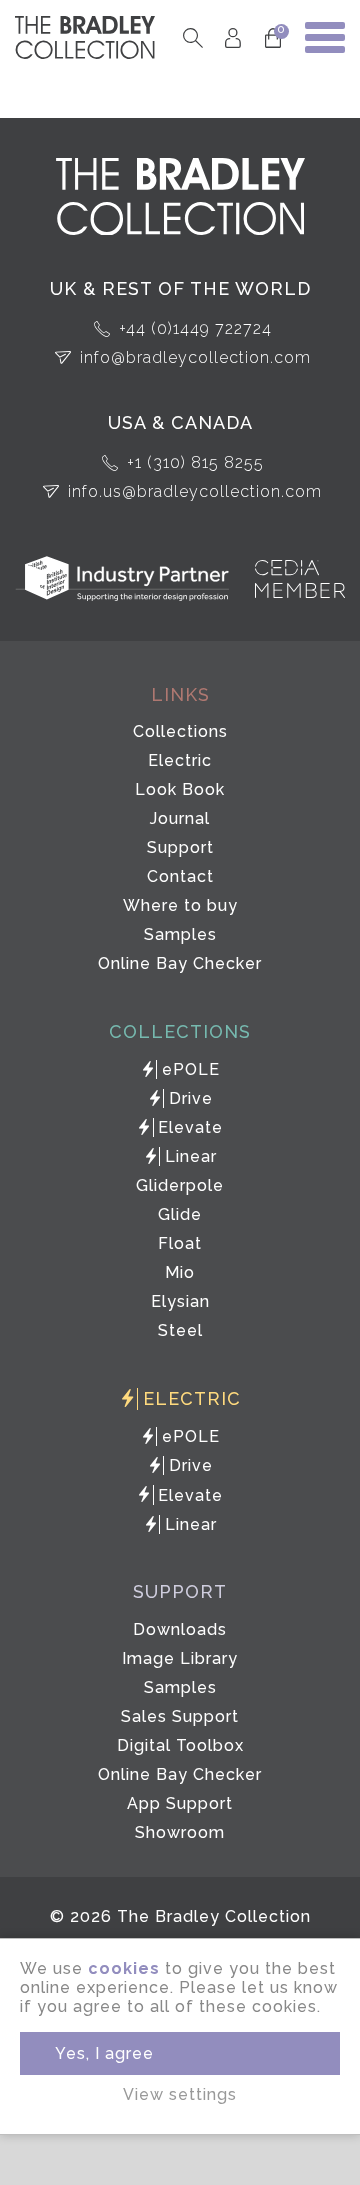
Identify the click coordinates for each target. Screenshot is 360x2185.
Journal (180, 818)
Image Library (180, 1658)
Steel (180, 1330)
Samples (180, 934)
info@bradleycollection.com (195, 357)
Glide (180, 1214)
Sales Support (180, 1716)
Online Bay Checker (180, 963)
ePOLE (191, 1069)
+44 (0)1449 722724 (195, 328)
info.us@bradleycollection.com (195, 491)
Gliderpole (180, 1185)
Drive (191, 1098)
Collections (180, 731)
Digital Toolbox (180, 1745)
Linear (191, 1156)
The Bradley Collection (85, 37)
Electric (180, 760)
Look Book (180, 789)
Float (180, 1243)
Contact (180, 876)
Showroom (180, 1832)
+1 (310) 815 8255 (195, 462)
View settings (180, 2094)
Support (180, 847)
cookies (124, 1968)
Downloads (180, 1629)
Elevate (190, 1127)
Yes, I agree (104, 2053)
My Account (232, 37)
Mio (180, 1272)
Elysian (180, 1301)
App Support (180, 1803)
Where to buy (180, 905)
